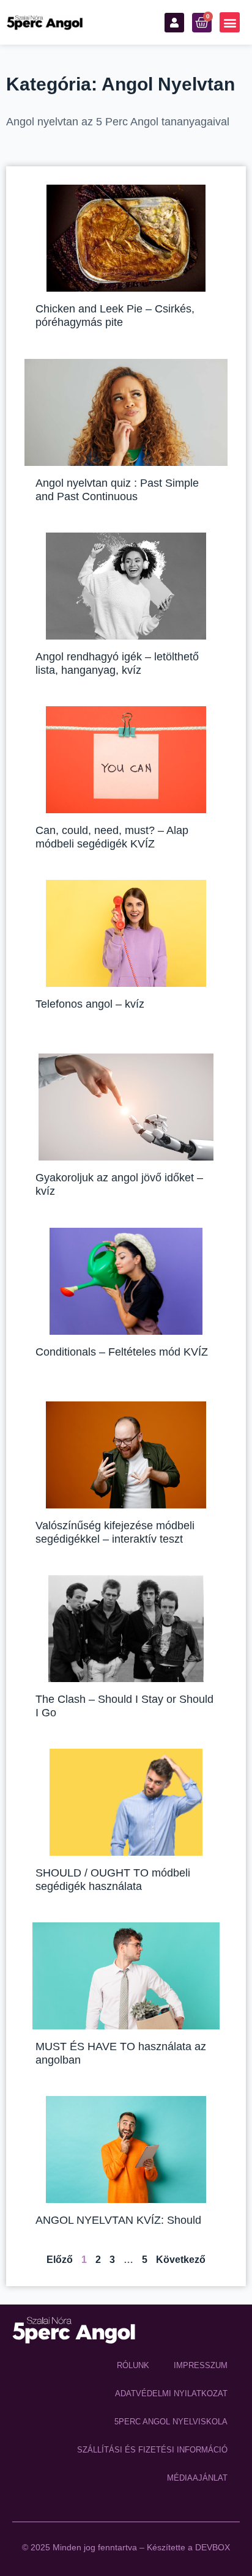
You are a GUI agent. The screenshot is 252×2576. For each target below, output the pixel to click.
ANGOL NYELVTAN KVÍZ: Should (118, 2220)
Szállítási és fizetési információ (152, 2450)
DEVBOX (213, 2547)
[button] (230, 22)
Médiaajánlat (197, 2478)
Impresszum (201, 2365)
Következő (181, 2260)
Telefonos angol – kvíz (90, 1004)
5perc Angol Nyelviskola (171, 2422)
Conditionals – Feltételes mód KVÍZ (122, 1352)
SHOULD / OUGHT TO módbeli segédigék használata (113, 1880)
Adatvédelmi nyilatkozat (171, 2393)
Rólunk (133, 2365)
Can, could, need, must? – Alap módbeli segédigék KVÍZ (112, 837)
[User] (174, 23)
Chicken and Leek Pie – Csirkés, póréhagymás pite (115, 316)
